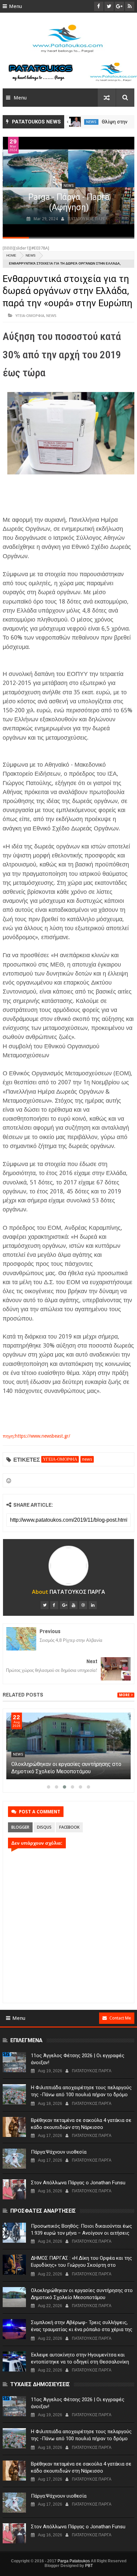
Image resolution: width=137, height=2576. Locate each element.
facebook (69, 1827)
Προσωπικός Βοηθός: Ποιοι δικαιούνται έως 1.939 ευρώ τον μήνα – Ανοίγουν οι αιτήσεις (81, 2230)
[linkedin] (93, 1605)
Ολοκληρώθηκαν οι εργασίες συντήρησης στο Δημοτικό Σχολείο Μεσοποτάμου (82, 2294)
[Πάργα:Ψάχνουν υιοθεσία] (14, 2159)
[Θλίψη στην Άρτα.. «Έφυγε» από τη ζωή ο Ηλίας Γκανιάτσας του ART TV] (86, 122)
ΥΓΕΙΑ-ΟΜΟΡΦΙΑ (30, 315)
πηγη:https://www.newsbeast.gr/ (36, 1436)
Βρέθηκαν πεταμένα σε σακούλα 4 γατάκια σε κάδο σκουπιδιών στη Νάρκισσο (81, 2124)
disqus (44, 1827)
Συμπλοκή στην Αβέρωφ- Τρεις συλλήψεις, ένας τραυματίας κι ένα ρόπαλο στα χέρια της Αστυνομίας (82, 2329)
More (124, 1695)
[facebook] (54, 1605)
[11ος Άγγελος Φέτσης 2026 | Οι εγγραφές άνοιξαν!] (14, 2062)
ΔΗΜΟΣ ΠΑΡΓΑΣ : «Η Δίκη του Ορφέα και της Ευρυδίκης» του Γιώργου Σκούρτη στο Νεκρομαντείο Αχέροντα (65, 1771)
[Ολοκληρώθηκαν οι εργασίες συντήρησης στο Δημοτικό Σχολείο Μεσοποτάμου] (14, 2297)
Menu (15, 6)
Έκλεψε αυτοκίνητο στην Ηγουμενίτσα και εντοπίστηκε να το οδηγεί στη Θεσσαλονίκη (80, 2358)
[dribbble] (83, 1605)
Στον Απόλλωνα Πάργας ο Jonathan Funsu (78, 2183)
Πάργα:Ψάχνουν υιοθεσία (59, 2152)
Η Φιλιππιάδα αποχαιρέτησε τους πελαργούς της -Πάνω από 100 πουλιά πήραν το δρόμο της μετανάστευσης (81, 2095)
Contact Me (120, 2018)
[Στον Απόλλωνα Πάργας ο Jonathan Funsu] (14, 2189)
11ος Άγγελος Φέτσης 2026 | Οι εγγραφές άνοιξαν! (78, 2059)
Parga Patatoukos (74, 2561)
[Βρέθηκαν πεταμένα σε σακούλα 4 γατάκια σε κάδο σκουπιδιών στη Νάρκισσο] (14, 2127)
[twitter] (45, 1605)
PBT (89, 2566)
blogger (20, 1827)
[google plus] (64, 1605)
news (102, 122)
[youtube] (73, 1605)
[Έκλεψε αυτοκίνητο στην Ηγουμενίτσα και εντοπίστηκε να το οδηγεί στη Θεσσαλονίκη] (14, 2361)
